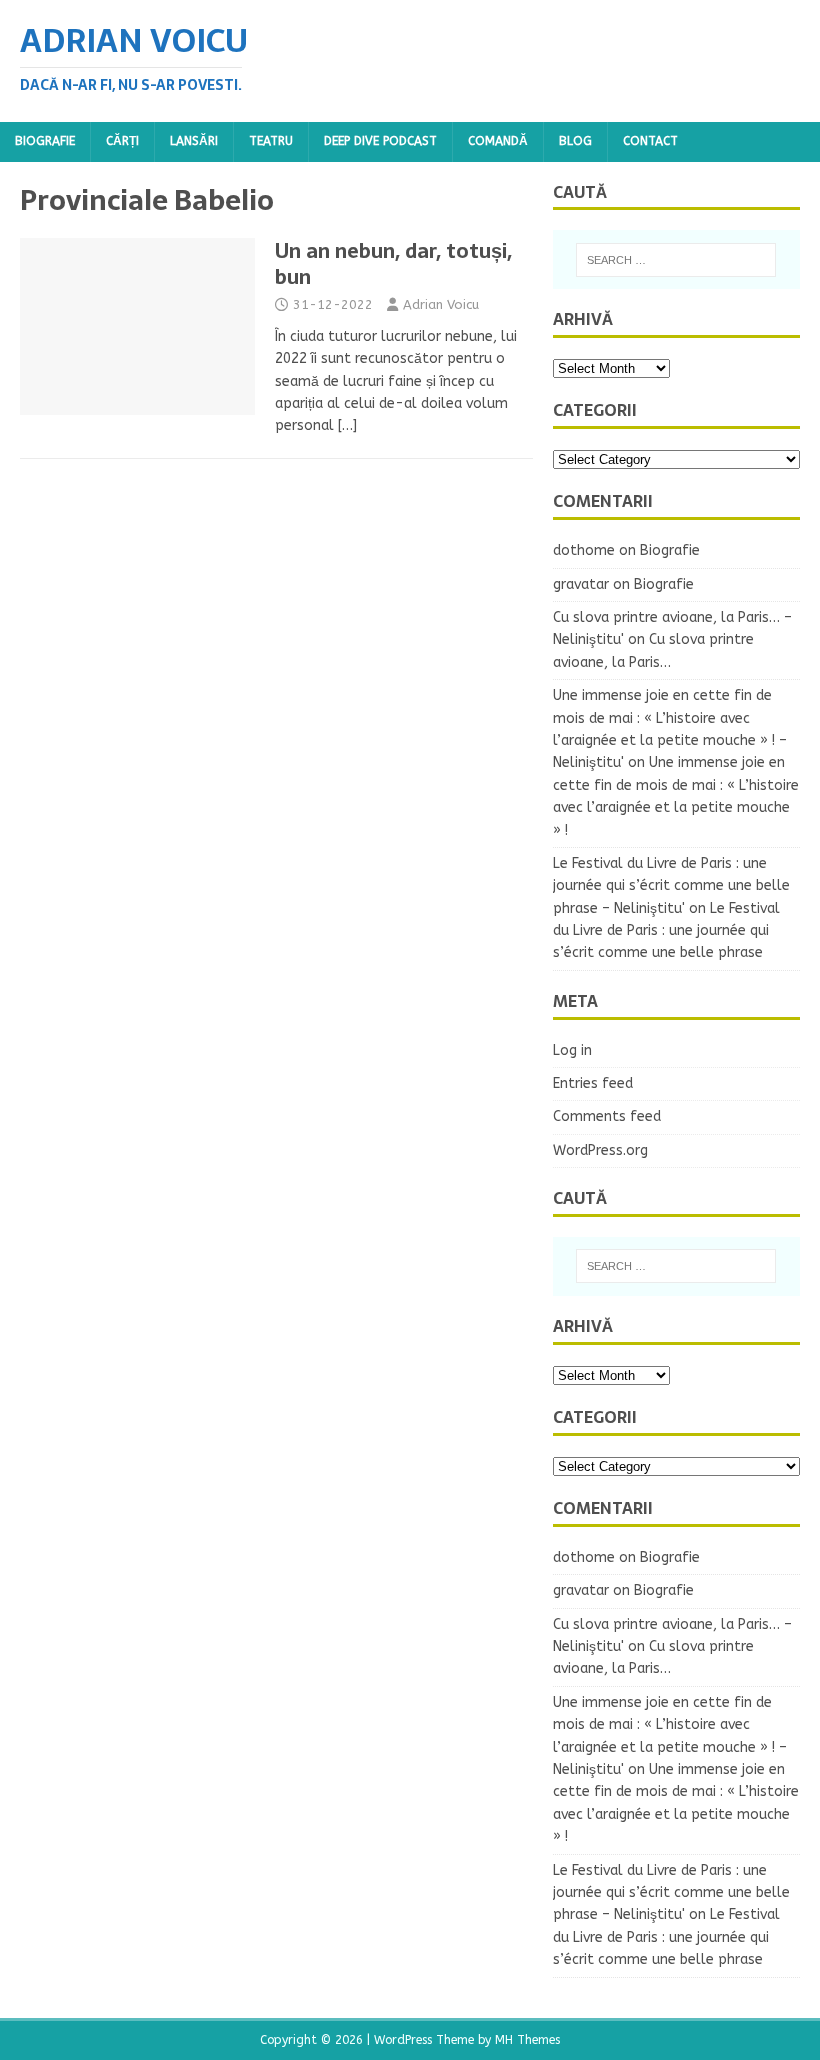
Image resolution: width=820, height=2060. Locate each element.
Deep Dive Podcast (380, 141)
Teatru (271, 141)
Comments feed (607, 1116)
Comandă (498, 141)
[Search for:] (676, 260)
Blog (575, 141)
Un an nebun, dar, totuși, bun (393, 264)
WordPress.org (600, 1150)
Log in (572, 1050)
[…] (347, 425)
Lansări (194, 141)
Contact (650, 141)
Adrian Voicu (441, 304)
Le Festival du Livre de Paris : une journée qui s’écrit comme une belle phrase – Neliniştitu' (671, 886)
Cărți (122, 141)
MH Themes (527, 2040)
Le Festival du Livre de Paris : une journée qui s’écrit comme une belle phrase (666, 931)
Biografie (45, 141)
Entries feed (593, 1083)
